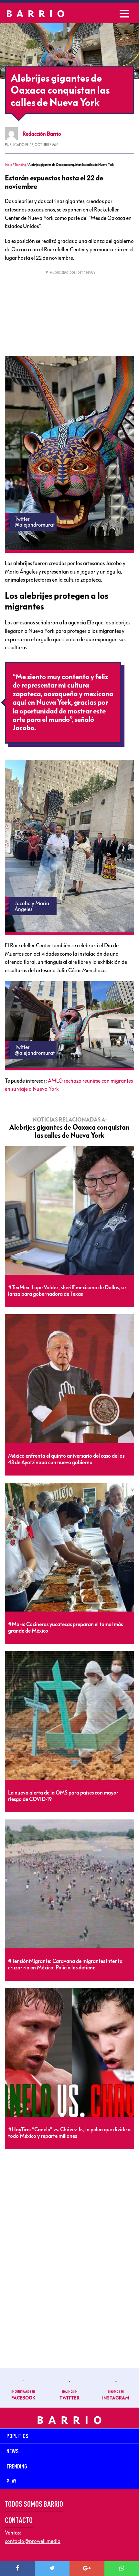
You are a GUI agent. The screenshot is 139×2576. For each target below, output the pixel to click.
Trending (20, 165)
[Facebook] (17, 2569)
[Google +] (87, 2569)
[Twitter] (52, 2569)
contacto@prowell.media (33, 2541)
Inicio (8, 165)
